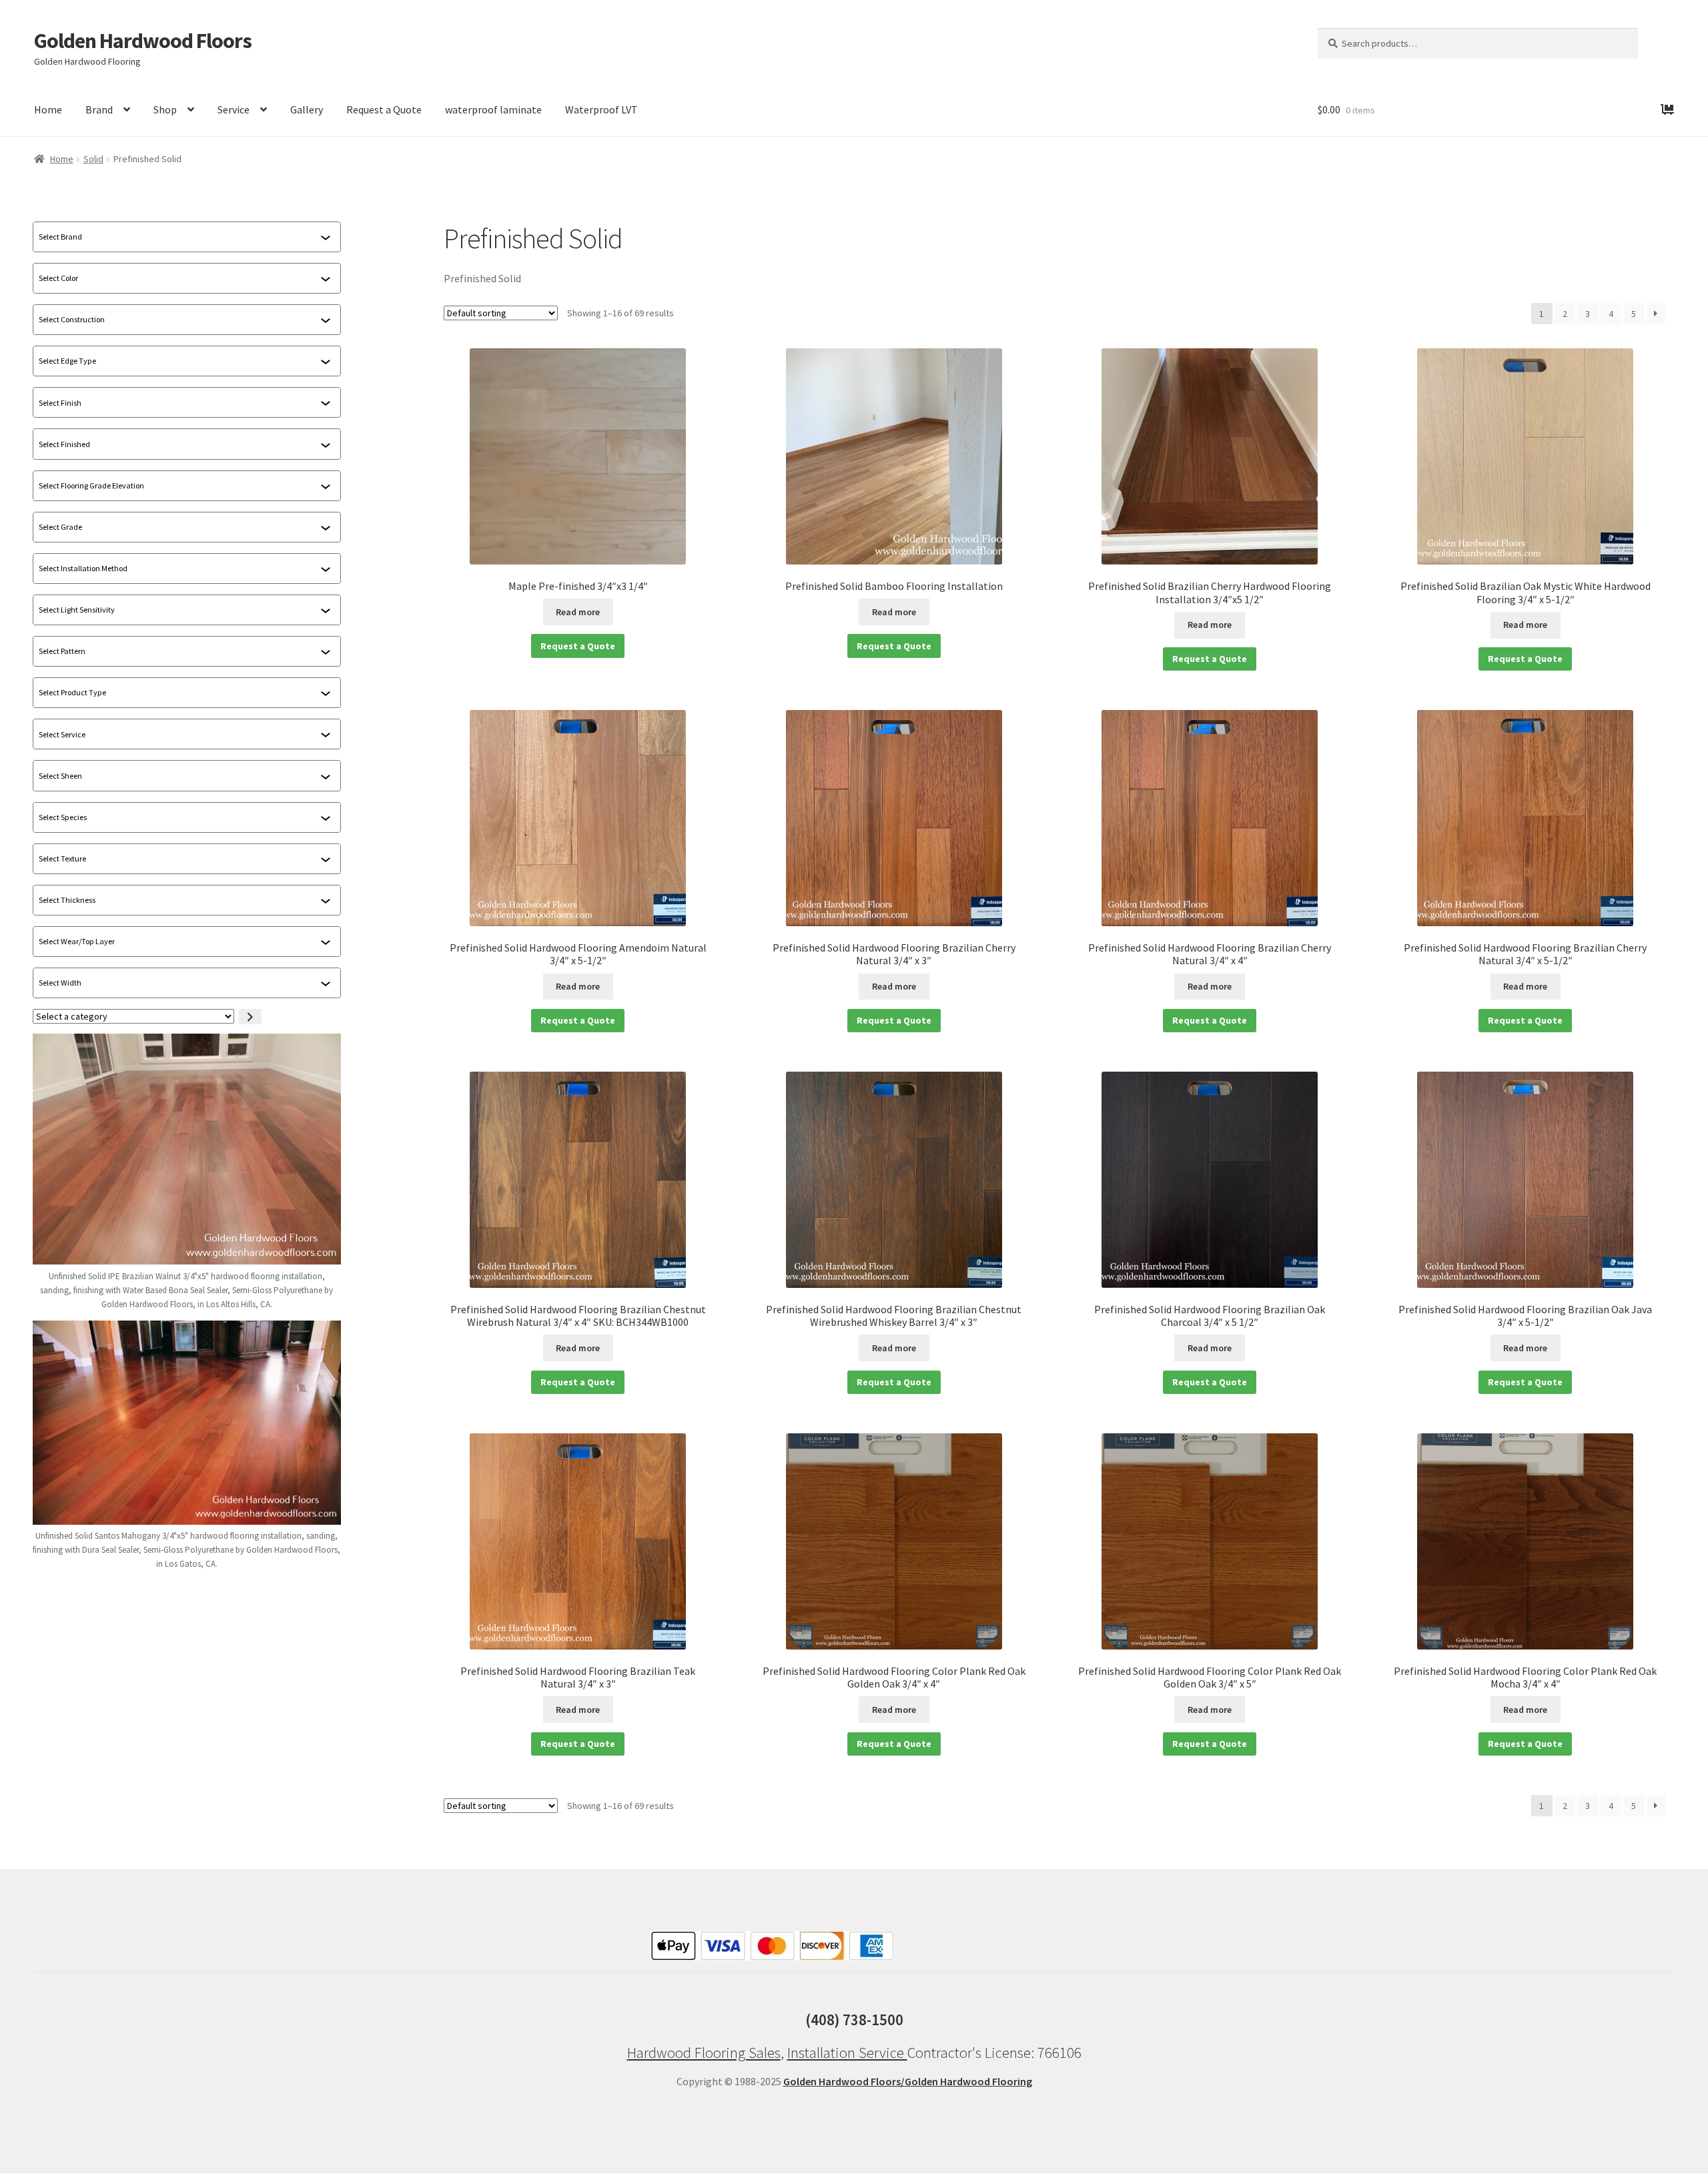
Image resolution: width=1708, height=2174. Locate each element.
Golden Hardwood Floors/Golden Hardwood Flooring (908, 2081)
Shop (165, 109)
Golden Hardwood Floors (143, 41)
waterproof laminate (493, 109)
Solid (93, 159)
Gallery (307, 109)
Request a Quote (384, 109)
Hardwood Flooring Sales (704, 2053)
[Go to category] (250, 1017)
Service (234, 109)
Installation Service (847, 2053)
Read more (578, 612)
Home (48, 109)
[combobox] (179, 237)
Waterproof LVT (601, 109)
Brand (99, 109)
